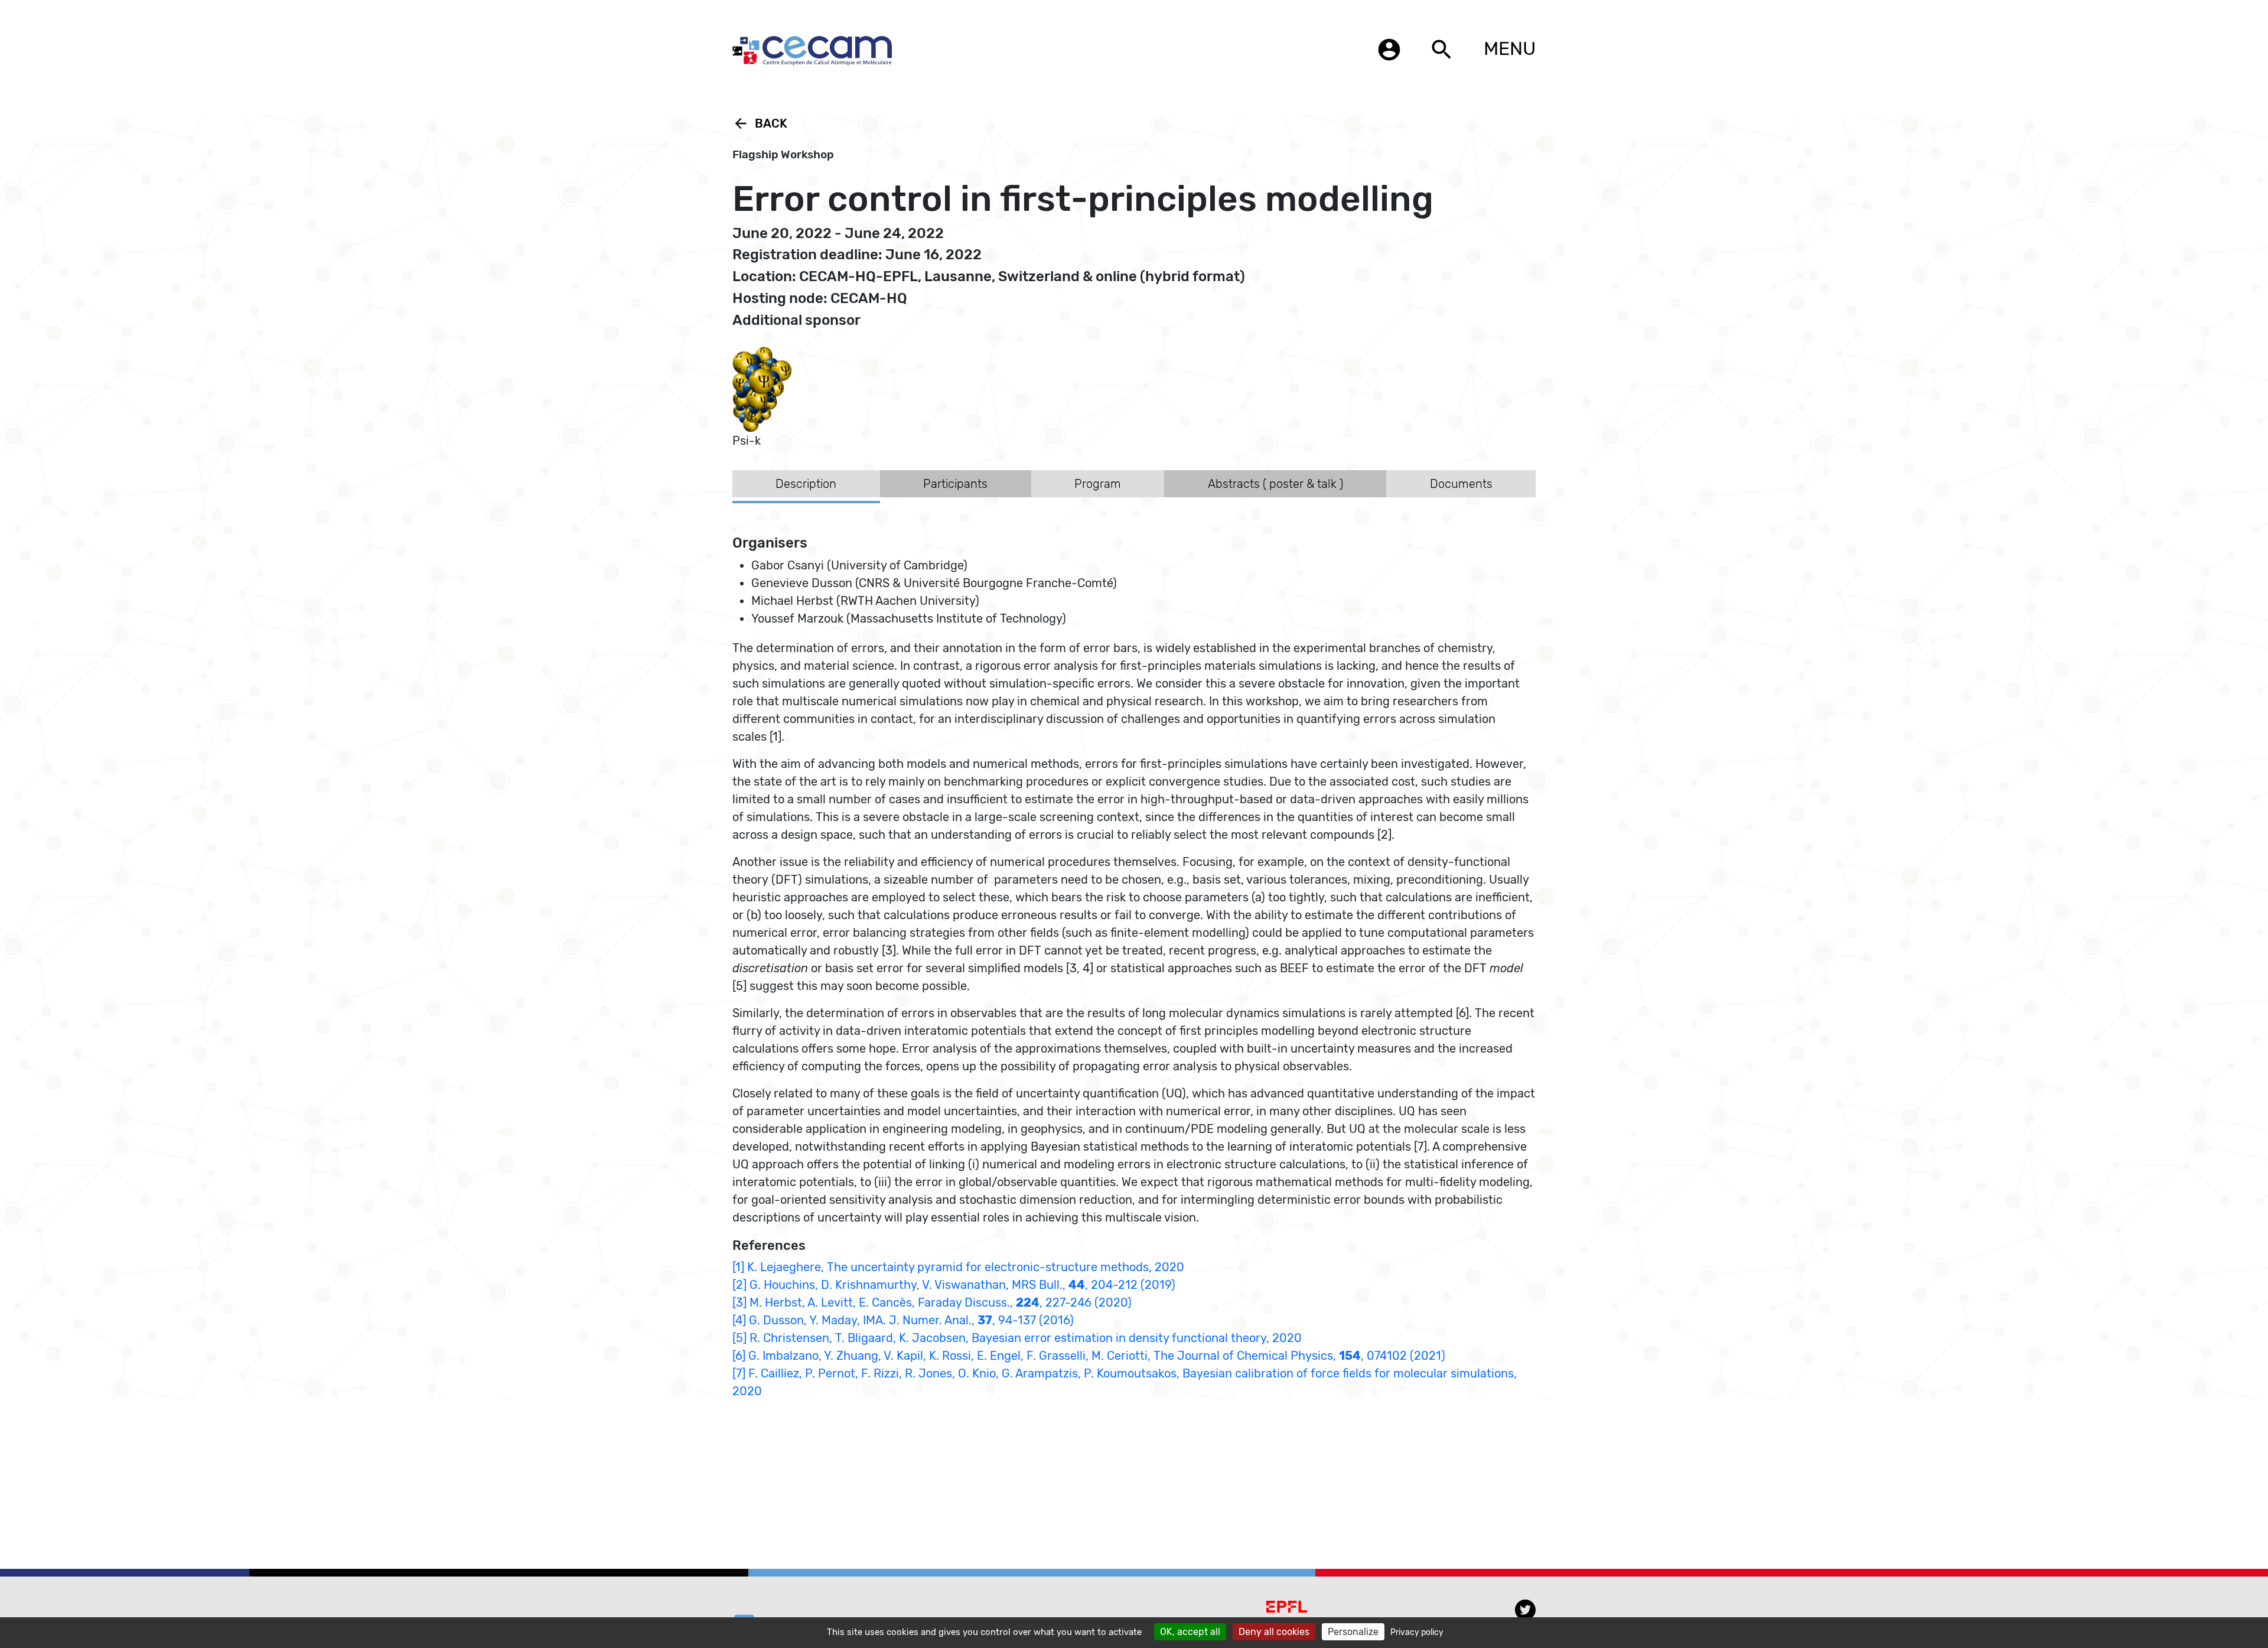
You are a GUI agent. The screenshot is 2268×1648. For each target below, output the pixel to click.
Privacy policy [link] (1417, 1632)
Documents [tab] (1461, 484)
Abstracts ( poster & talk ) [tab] (1275, 484)
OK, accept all (1190, 1632)
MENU (1510, 48)
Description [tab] (806, 484)
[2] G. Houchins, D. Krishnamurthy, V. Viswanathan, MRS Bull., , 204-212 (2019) (954, 1285)
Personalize (1353, 1632)
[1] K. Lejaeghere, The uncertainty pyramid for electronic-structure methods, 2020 (958, 1267)
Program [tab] (1098, 484)
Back (760, 123)
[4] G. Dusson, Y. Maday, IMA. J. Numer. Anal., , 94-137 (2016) (903, 1320)
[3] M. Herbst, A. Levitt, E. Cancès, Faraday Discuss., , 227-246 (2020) (932, 1302)
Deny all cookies (1274, 1632)
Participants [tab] (955, 484)
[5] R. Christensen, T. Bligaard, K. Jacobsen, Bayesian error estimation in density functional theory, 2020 (1017, 1338)
